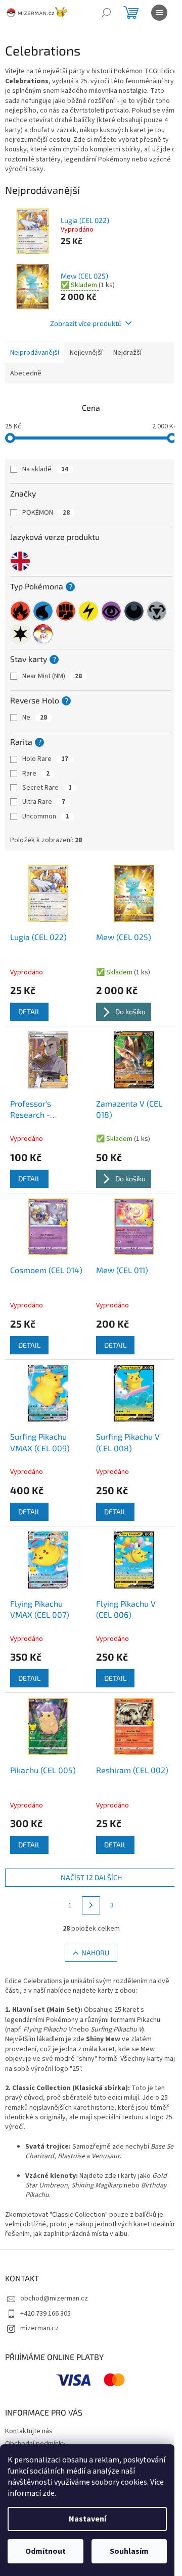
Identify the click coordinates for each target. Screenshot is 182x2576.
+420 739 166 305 (45, 2314)
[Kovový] (157, 611)
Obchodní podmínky (35, 2444)
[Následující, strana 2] (91, 1905)
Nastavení (87, 2519)
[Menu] (159, 13)
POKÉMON (46, 513)
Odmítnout (45, 2551)
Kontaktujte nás (29, 2431)
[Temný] (134, 611)
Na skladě (45, 469)
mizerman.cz (39, 2328)
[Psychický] (111, 611)
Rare (36, 774)
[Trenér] (43, 634)
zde (49, 2493)
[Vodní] (43, 611)
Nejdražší (127, 353)
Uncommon (46, 816)
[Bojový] (66, 611)
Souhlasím (129, 2551)
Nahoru (95, 1953)
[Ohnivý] (20, 611)
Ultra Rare (44, 802)
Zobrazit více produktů (86, 323)
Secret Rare (47, 788)
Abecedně (26, 373)
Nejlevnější (86, 353)
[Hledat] (106, 13)
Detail (29, 1011)
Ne (35, 718)
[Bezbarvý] (20, 634)
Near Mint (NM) (52, 676)
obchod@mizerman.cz (54, 2298)
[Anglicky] (20, 561)
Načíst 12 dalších (91, 1877)
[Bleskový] (88, 611)
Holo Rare (45, 759)
